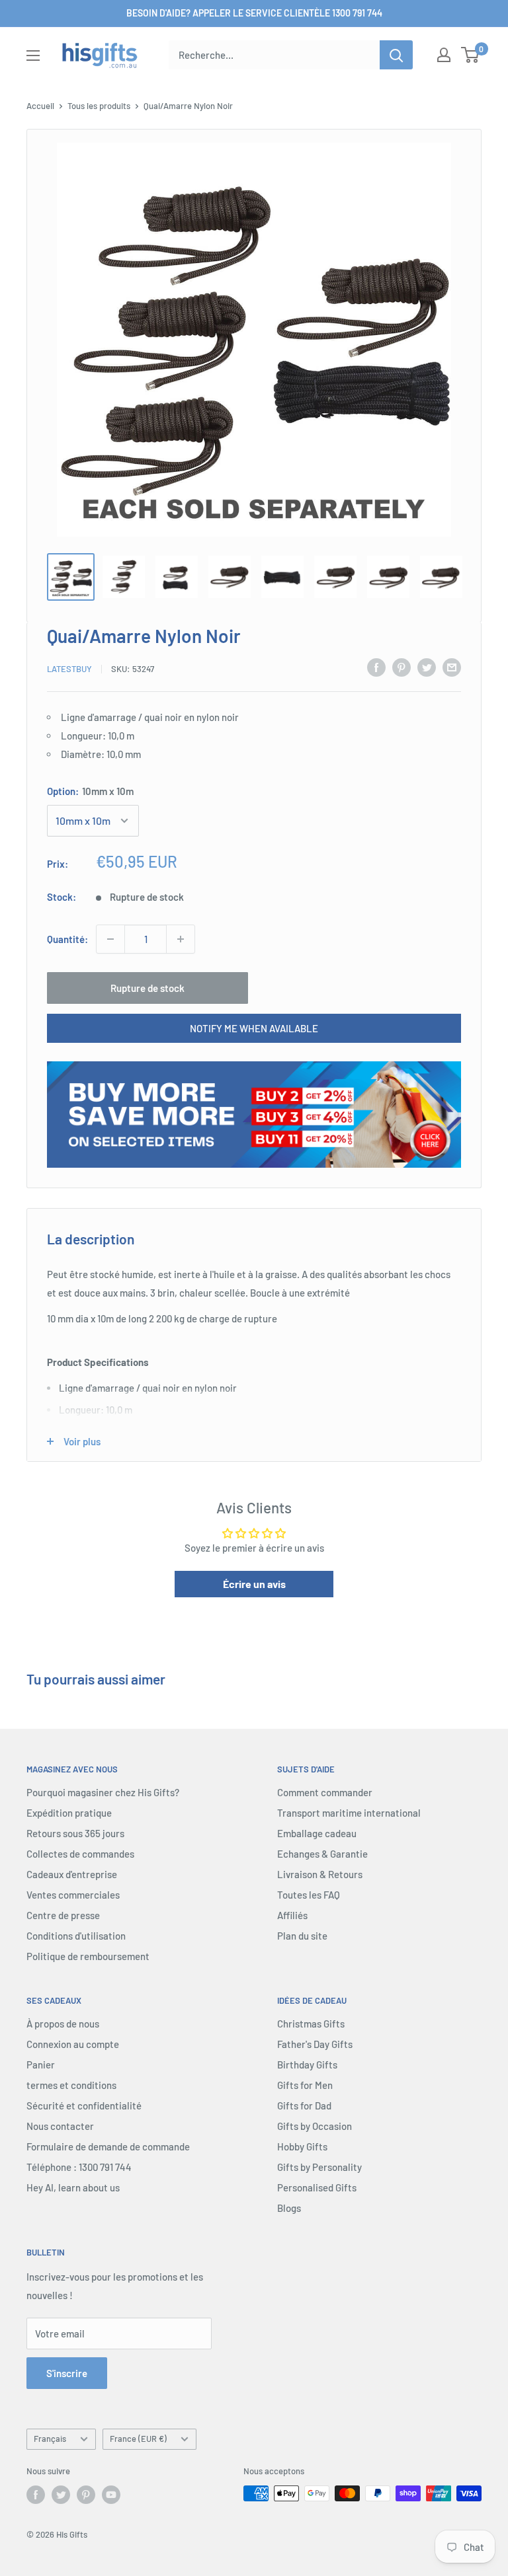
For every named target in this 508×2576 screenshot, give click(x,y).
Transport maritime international (349, 1813)
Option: (90, 791)
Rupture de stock (148, 988)
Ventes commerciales (73, 1895)
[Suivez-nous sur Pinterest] (86, 2495)
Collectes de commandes (80, 1854)
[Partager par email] (452, 667)
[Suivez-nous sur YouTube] (111, 2495)
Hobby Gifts (302, 2146)
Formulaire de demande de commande (108, 2146)
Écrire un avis (254, 1584)
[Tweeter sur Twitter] (427, 667)
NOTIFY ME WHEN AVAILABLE (254, 1028)
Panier (41, 2065)
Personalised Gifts (317, 2187)
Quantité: (67, 939)
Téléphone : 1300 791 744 (79, 2167)
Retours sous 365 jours (75, 1833)
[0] (471, 55)
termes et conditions (71, 2085)
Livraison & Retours (320, 1874)
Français (50, 2439)
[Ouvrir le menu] (33, 56)
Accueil (40, 106)
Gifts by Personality (319, 2167)
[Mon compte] (444, 55)
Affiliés (292, 1915)
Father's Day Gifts (315, 2044)
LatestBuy (69, 669)
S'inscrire (67, 2373)
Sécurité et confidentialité (84, 2105)
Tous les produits (99, 106)
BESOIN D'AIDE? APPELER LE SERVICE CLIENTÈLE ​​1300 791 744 (254, 13)
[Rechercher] (396, 55)
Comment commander (325, 1792)
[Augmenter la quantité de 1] (181, 939)
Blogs (289, 2208)
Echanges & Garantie (322, 1854)
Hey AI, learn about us (73, 2187)
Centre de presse (63, 1915)
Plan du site (302, 1936)
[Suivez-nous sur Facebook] (36, 2495)
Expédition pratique (69, 1813)
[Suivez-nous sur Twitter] (61, 2495)
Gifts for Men (305, 2085)
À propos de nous (63, 2024)
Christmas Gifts (311, 2024)
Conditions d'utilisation (76, 1936)
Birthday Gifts (307, 2065)
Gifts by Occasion (315, 2126)
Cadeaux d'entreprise (72, 1874)
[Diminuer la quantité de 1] (110, 939)
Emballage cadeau (317, 1833)
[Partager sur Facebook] (376, 667)
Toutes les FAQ (309, 1895)
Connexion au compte (73, 2044)
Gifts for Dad (304, 2105)
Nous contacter (60, 2126)
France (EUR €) (138, 2439)
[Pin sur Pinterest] (402, 667)
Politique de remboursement (88, 1956)
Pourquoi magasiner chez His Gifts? (103, 1792)
